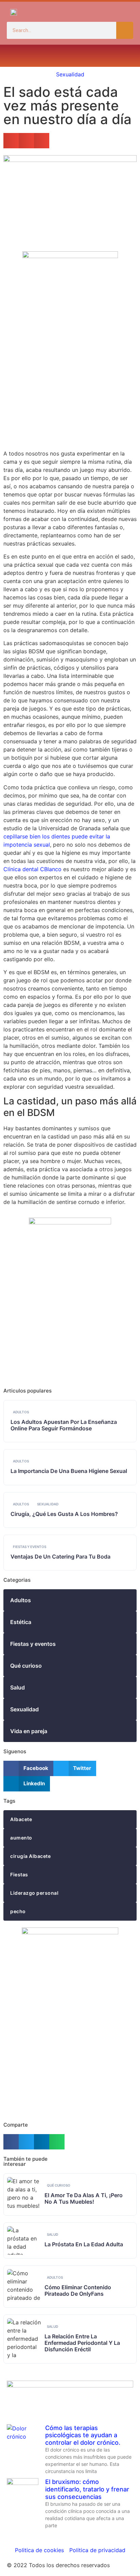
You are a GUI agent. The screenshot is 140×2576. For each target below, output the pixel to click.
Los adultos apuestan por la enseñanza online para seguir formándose (64, 1425)
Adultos (21, 1412)
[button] (13, 56)
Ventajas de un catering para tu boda (60, 1557)
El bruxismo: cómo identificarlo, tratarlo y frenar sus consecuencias (87, 2489)
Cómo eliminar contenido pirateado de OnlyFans (78, 2290)
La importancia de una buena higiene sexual (69, 1471)
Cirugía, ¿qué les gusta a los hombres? (64, 1514)
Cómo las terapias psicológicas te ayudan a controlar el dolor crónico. (83, 2435)
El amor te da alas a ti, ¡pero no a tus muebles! (84, 2198)
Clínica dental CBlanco (32, 869)
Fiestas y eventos (30, 1547)
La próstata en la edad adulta (84, 2244)
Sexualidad (70, 74)
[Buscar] (125, 30)
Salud (52, 2234)
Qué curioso (59, 2185)
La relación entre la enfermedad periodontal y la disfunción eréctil (82, 2343)
